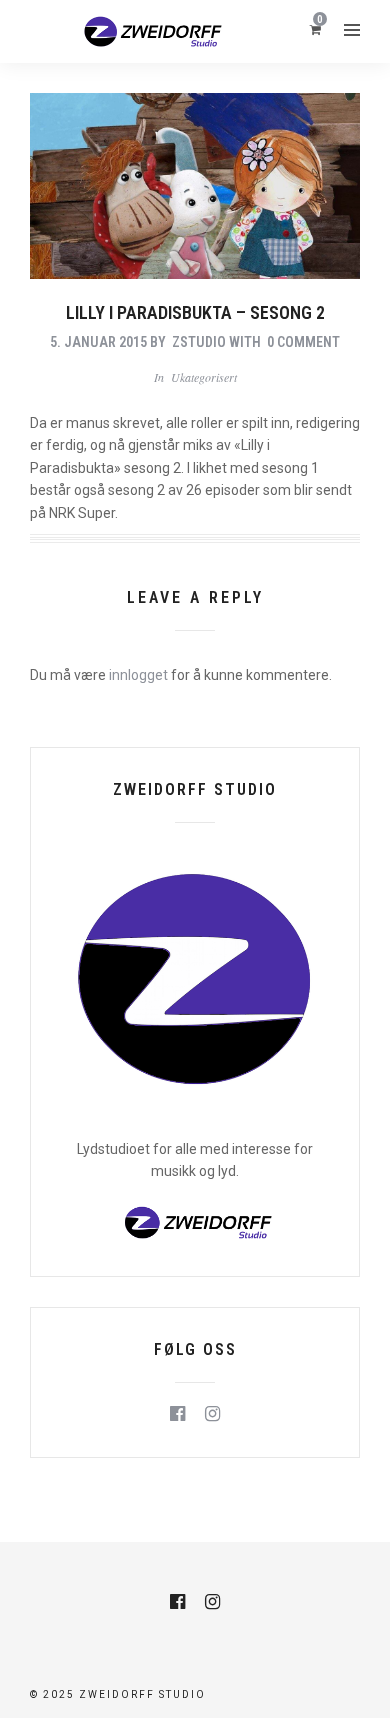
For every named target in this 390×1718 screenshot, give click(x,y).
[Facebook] (177, 1414)
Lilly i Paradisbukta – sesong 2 (195, 312)
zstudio (199, 342)
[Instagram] (212, 1414)
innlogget (138, 675)
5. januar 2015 (98, 342)
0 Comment (303, 342)
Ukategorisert (204, 377)
